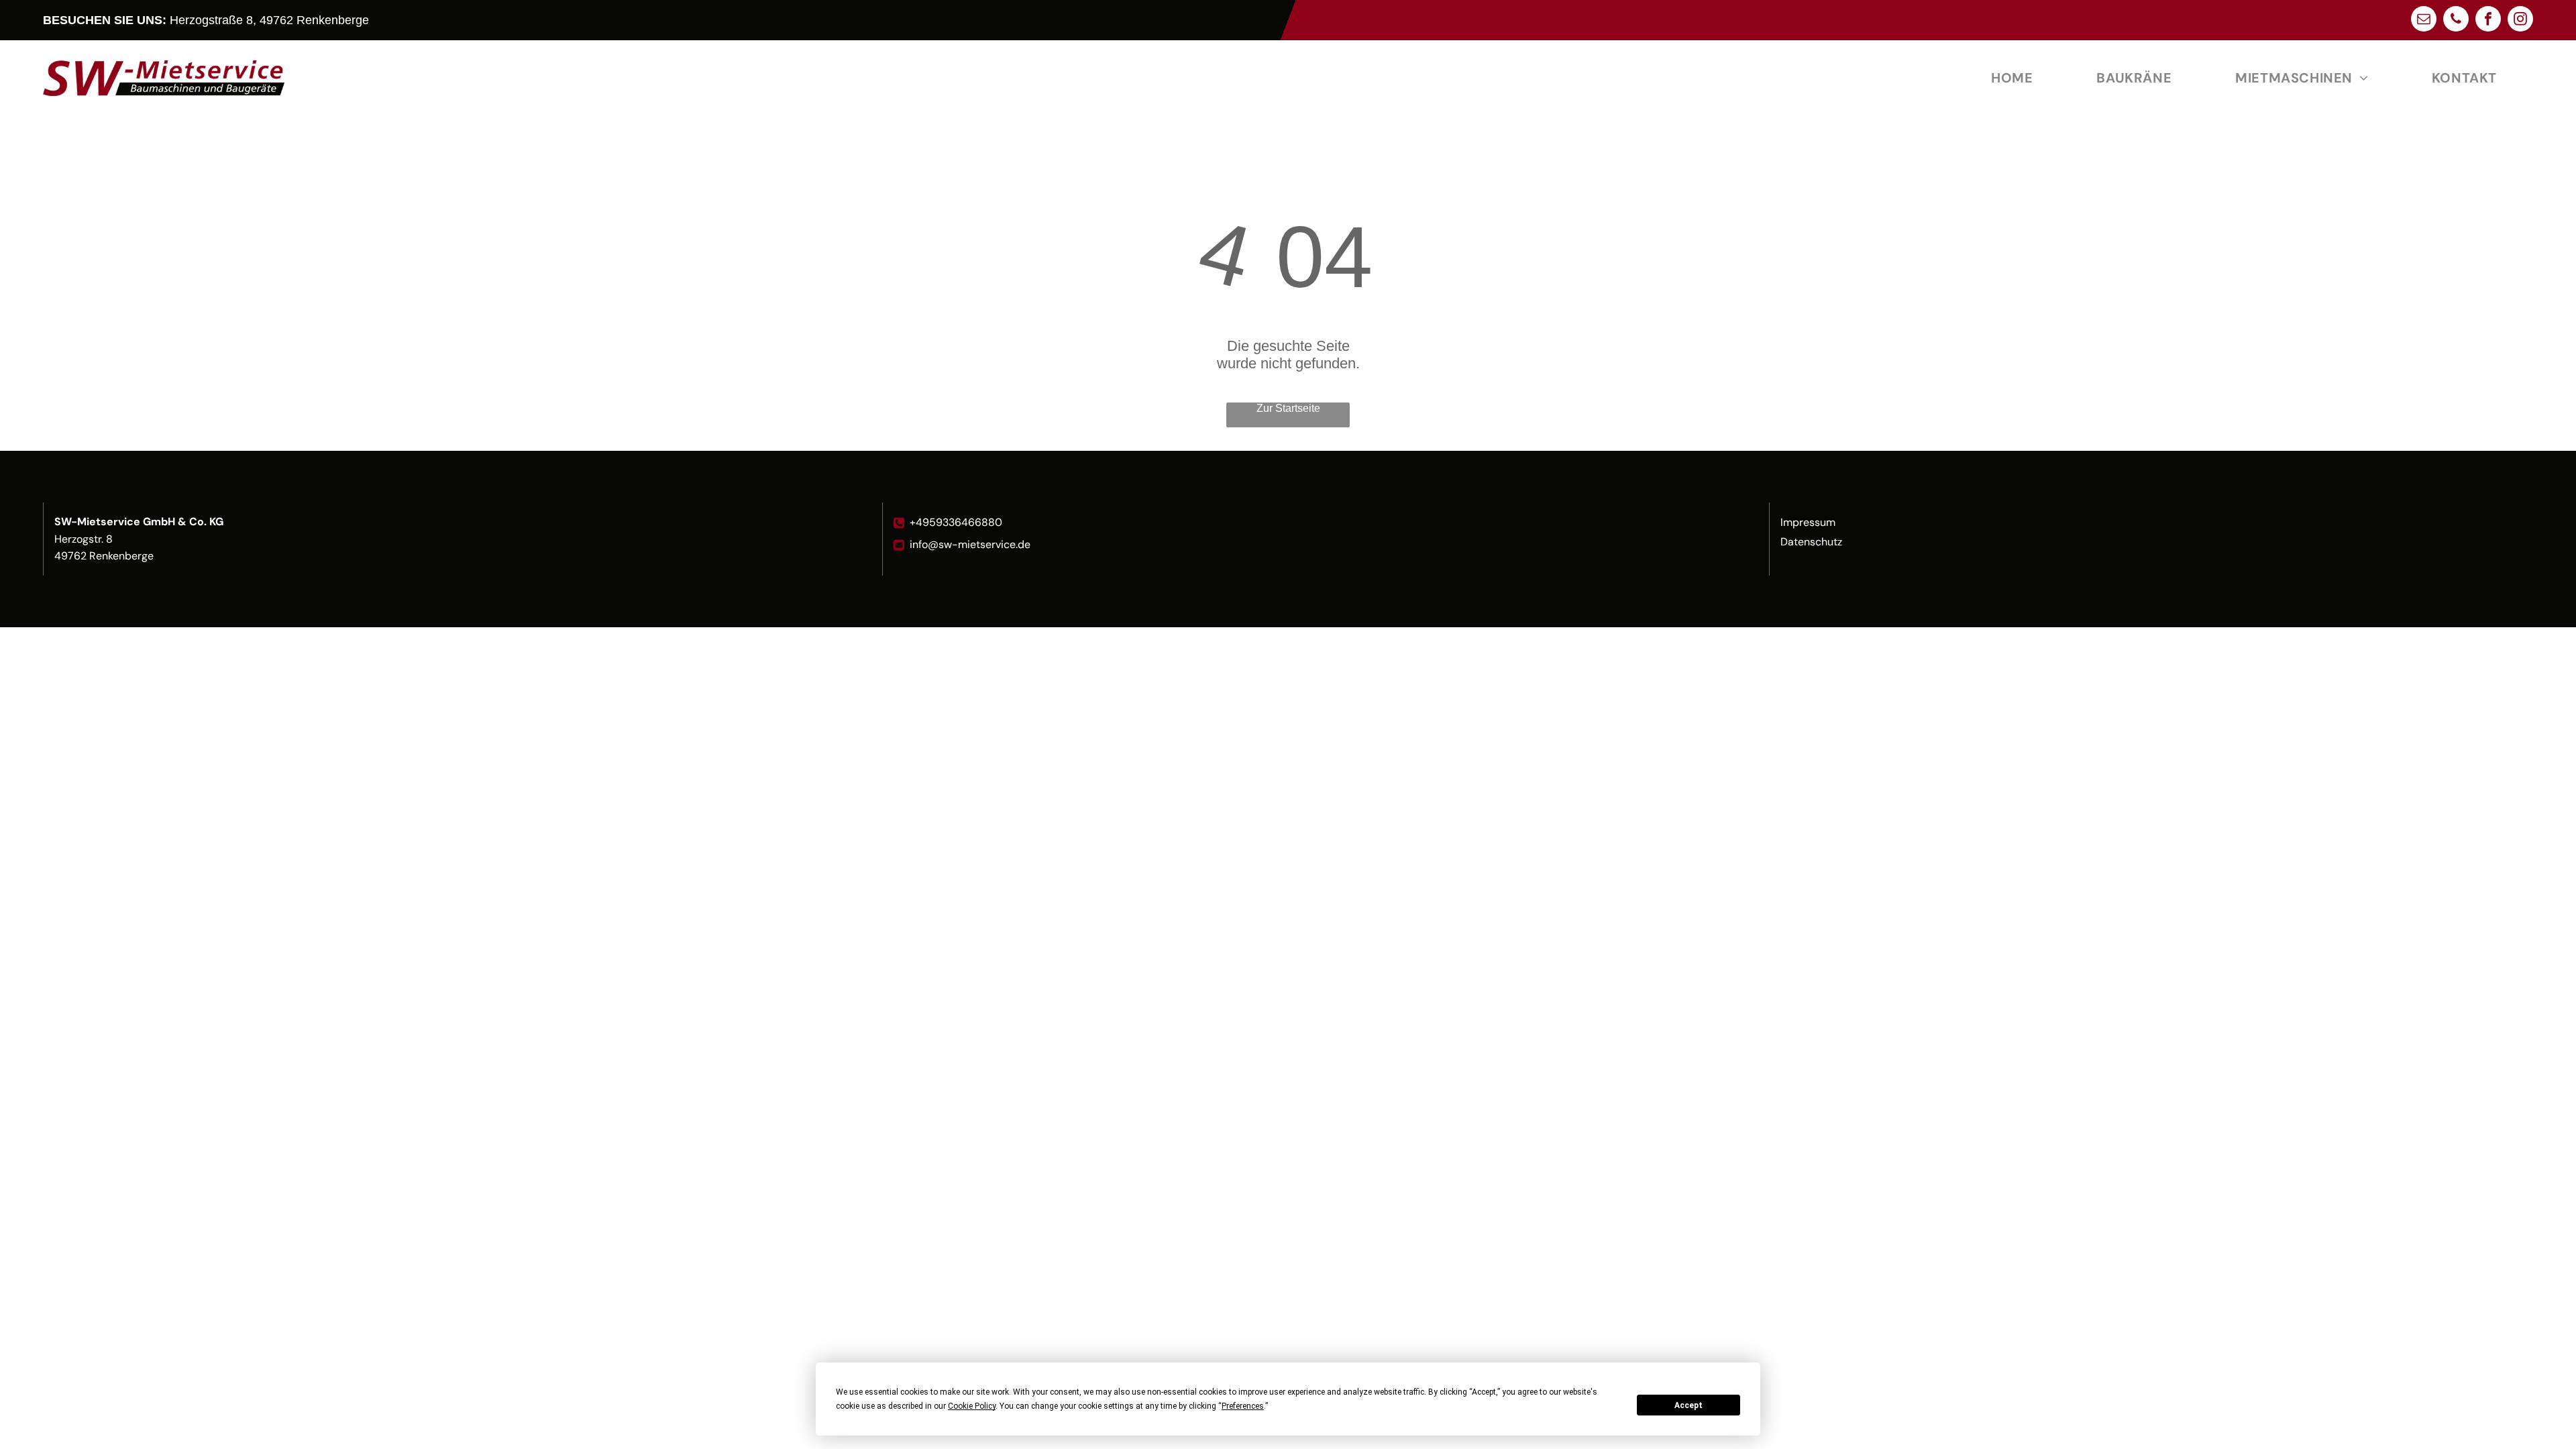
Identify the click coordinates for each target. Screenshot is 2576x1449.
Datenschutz (1811, 542)
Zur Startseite (1288, 408)
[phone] (2456, 20)
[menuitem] (2017, 78)
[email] (2424, 20)
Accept (1688, 1405)
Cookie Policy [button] (972, 1406)
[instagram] (2520, 20)
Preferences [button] (1243, 1406)
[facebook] (2488, 20)
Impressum (1808, 522)
